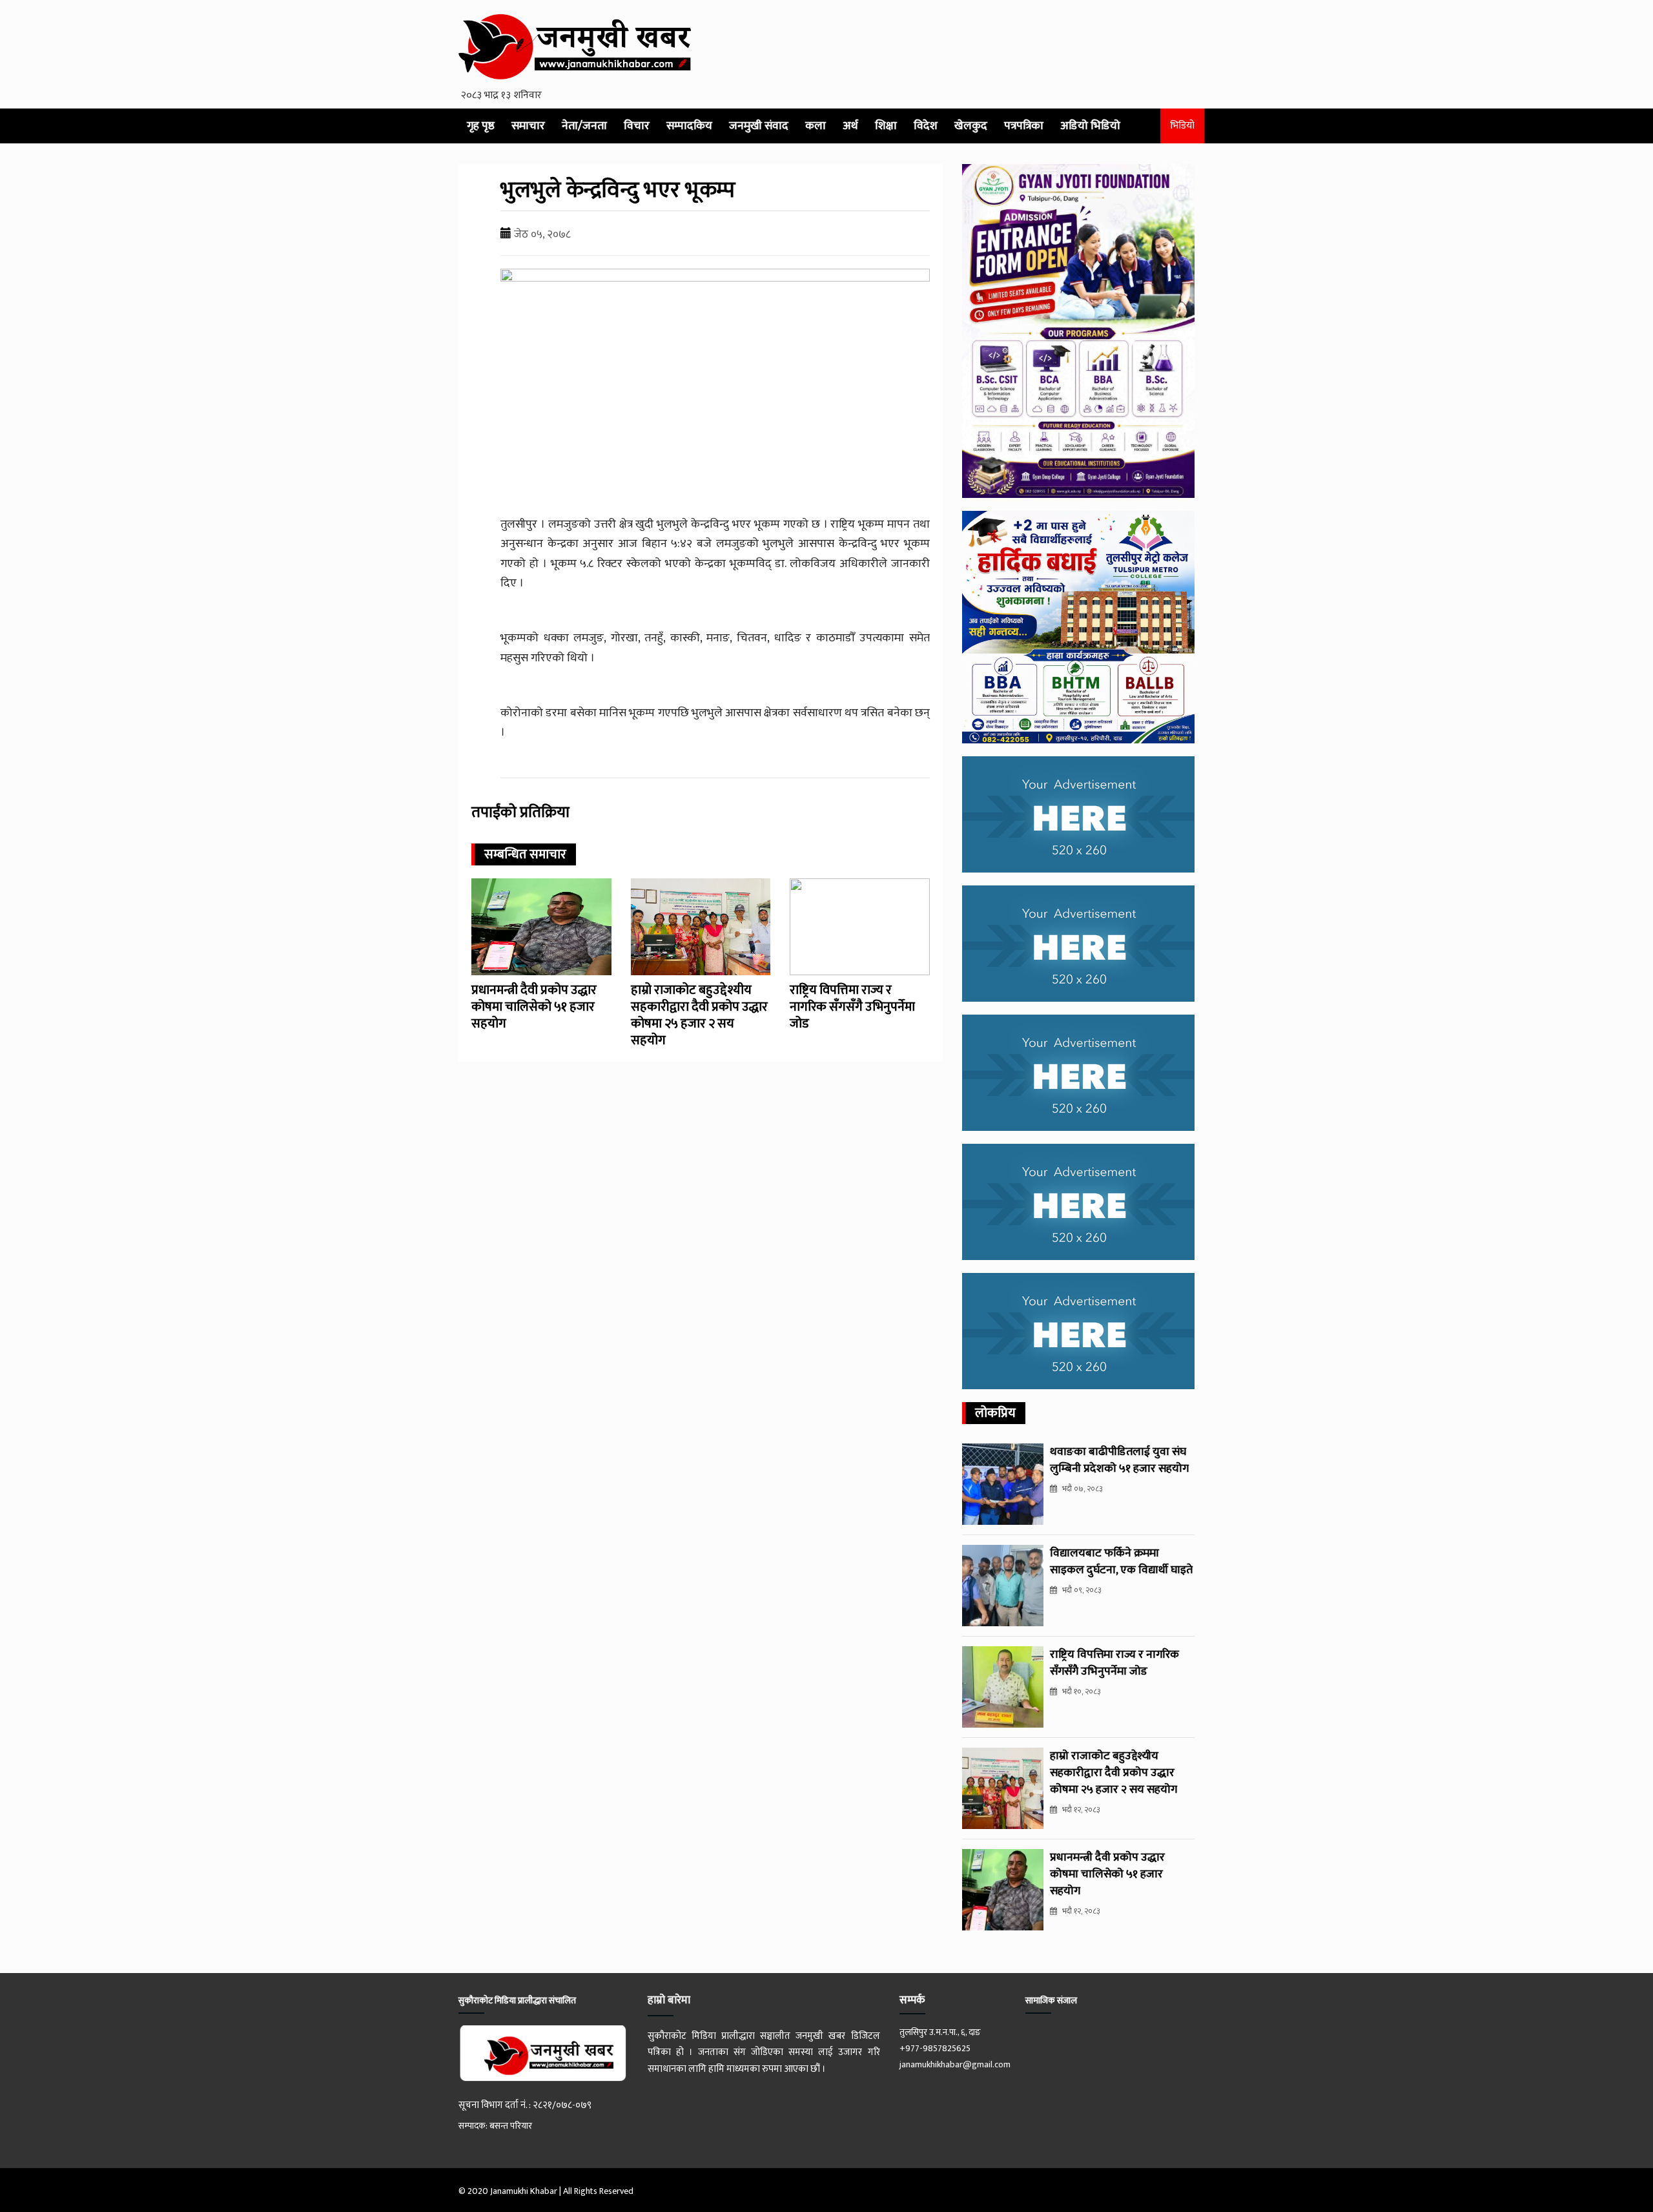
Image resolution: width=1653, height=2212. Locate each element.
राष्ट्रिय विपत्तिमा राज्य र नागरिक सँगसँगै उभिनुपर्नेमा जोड (852, 1007)
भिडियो (1182, 126)
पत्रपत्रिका (1024, 126)
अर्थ (850, 126)
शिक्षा (886, 126)
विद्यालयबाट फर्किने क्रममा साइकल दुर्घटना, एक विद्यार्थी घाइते (1121, 1562)
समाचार (528, 126)
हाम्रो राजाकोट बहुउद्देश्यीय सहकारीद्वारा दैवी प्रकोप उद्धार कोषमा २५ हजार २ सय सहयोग (699, 1015)
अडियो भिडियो (1090, 126)
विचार (637, 126)
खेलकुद (971, 126)
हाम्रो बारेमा (669, 2000)
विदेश (926, 126)
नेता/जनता (584, 126)
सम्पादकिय (689, 126)
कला (816, 126)
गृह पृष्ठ (481, 126)
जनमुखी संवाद (759, 126)
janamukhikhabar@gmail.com (955, 2064)
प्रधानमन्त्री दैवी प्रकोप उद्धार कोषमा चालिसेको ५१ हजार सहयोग (534, 1007)
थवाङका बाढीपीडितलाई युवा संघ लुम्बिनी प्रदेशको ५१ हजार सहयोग (1119, 1460)
